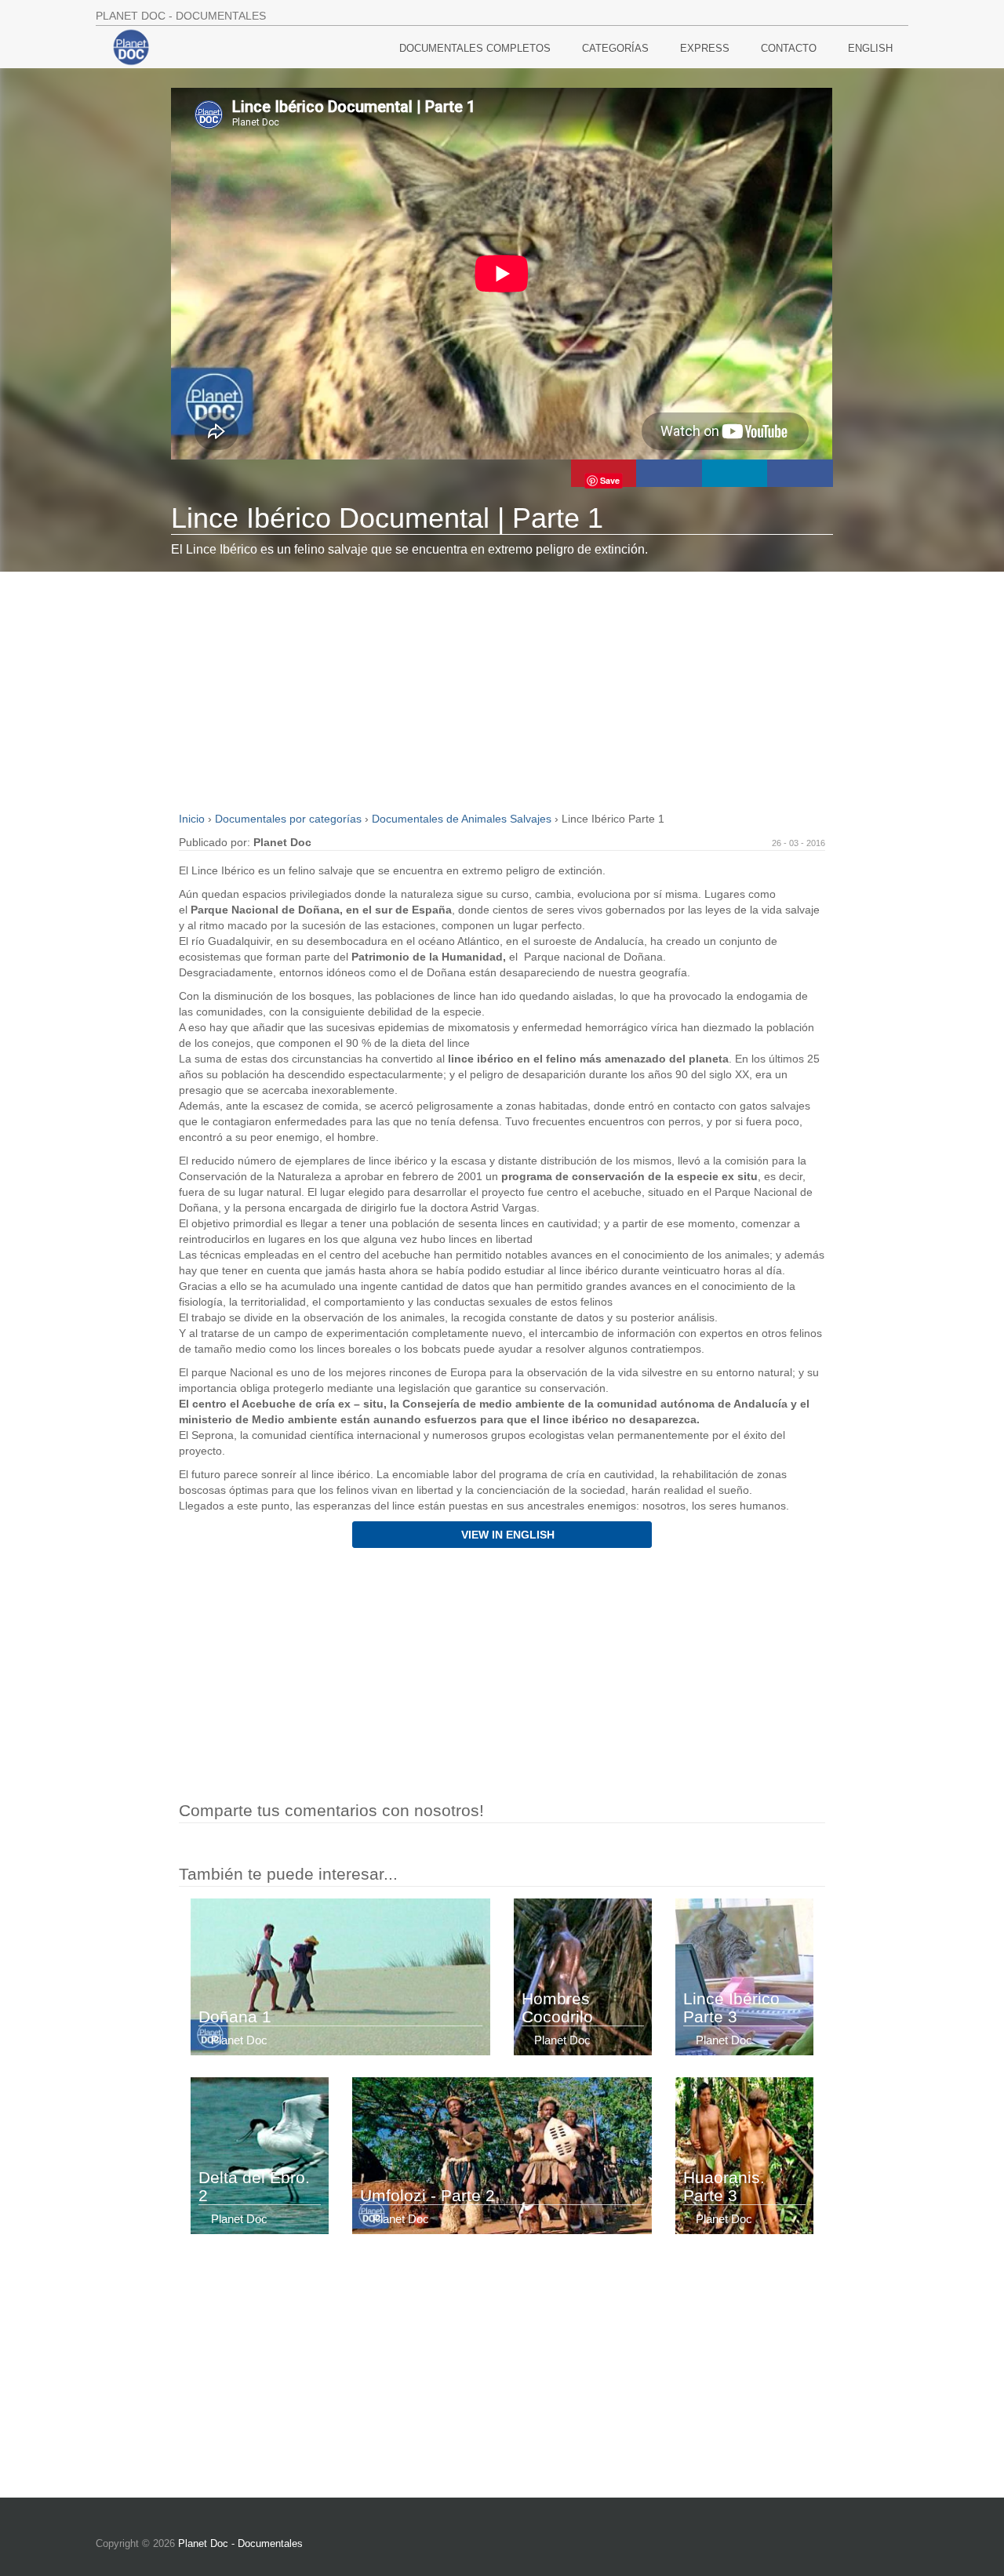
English (870, 48)
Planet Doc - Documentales (240, 2543)
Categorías (615, 48)
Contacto (789, 48)
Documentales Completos (475, 48)
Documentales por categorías (290, 819)
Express (705, 48)
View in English (506, 1535)
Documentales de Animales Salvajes (463, 819)
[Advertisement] (502, 689)
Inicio (193, 819)
